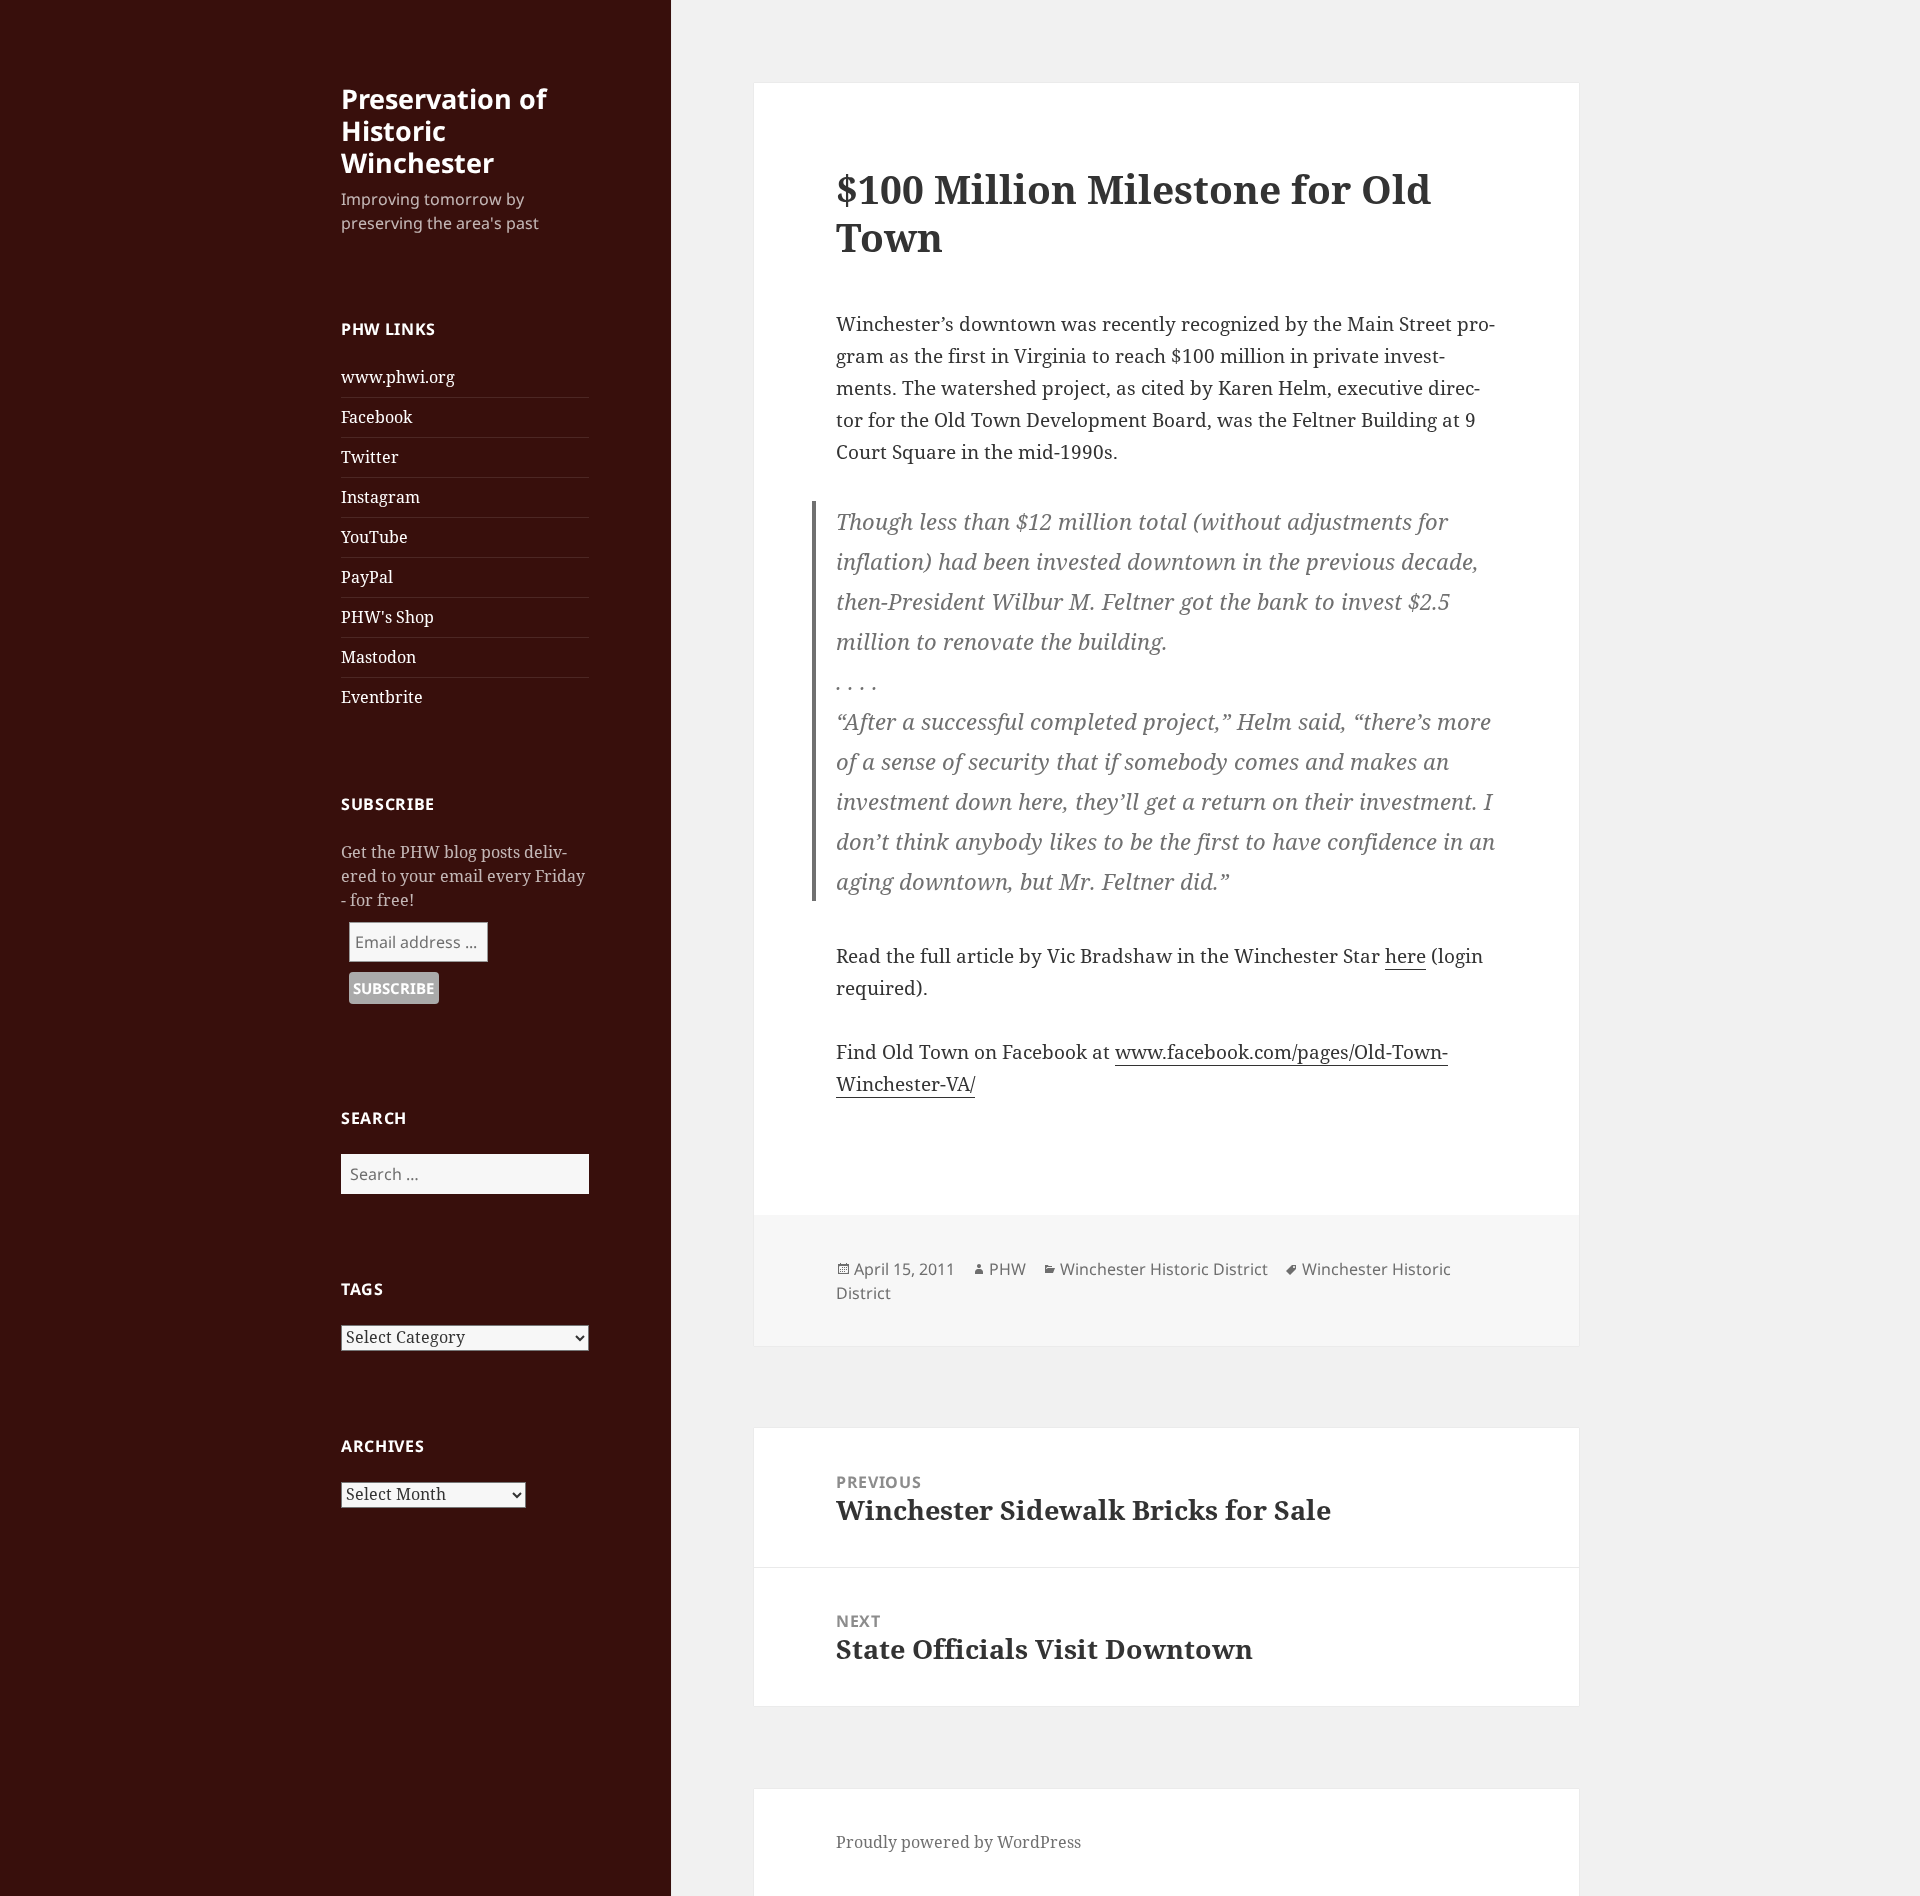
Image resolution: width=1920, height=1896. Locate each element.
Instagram (380, 497)
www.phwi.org (398, 377)
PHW (1007, 1269)
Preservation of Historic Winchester (443, 130)
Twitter (370, 457)
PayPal (367, 577)
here (1405, 956)
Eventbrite (382, 697)
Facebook (376, 417)
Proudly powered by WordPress (958, 1842)
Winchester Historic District (1164, 1269)
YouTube (374, 537)
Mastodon (378, 657)
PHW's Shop (387, 617)
